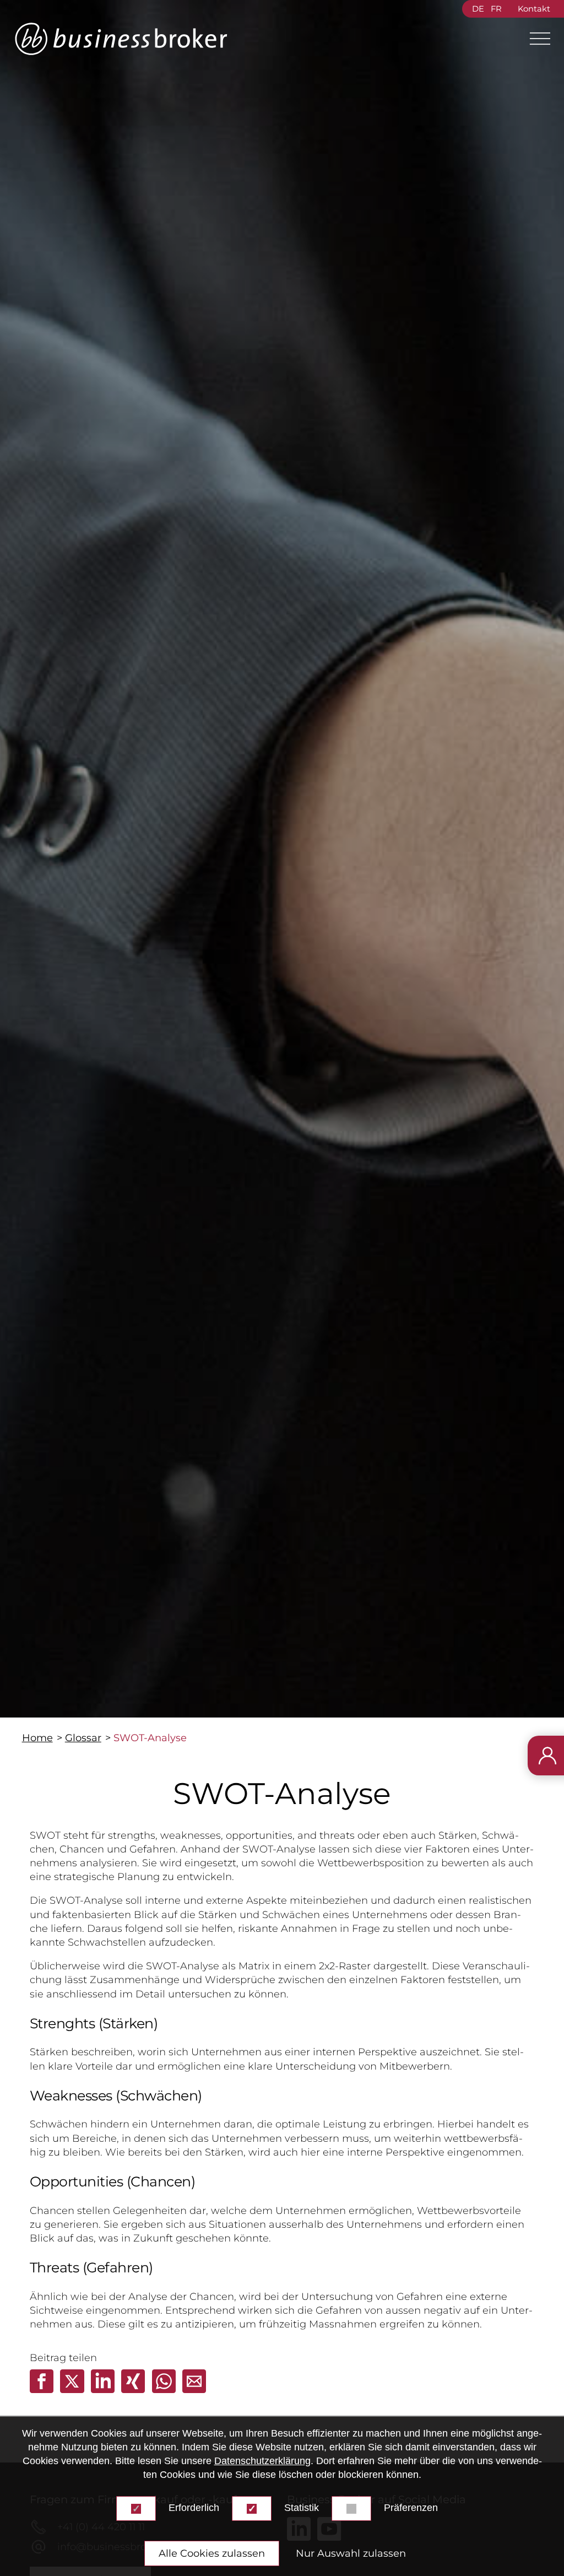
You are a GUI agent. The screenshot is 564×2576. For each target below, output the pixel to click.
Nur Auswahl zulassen (351, 2553)
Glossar (83, 1738)
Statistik (302, 2508)
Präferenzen (411, 2508)
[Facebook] (43, 2390)
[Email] (194, 2390)
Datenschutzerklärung (262, 2461)
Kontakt (534, 9)
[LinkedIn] (104, 2390)
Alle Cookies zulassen (212, 2553)
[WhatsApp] (165, 2390)
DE (478, 9)
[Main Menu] (535, 39)
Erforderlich (194, 2508)
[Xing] (134, 2390)
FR (496, 9)
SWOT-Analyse (150, 1738)
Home (37, 1738)
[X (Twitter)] (73, 2390)
